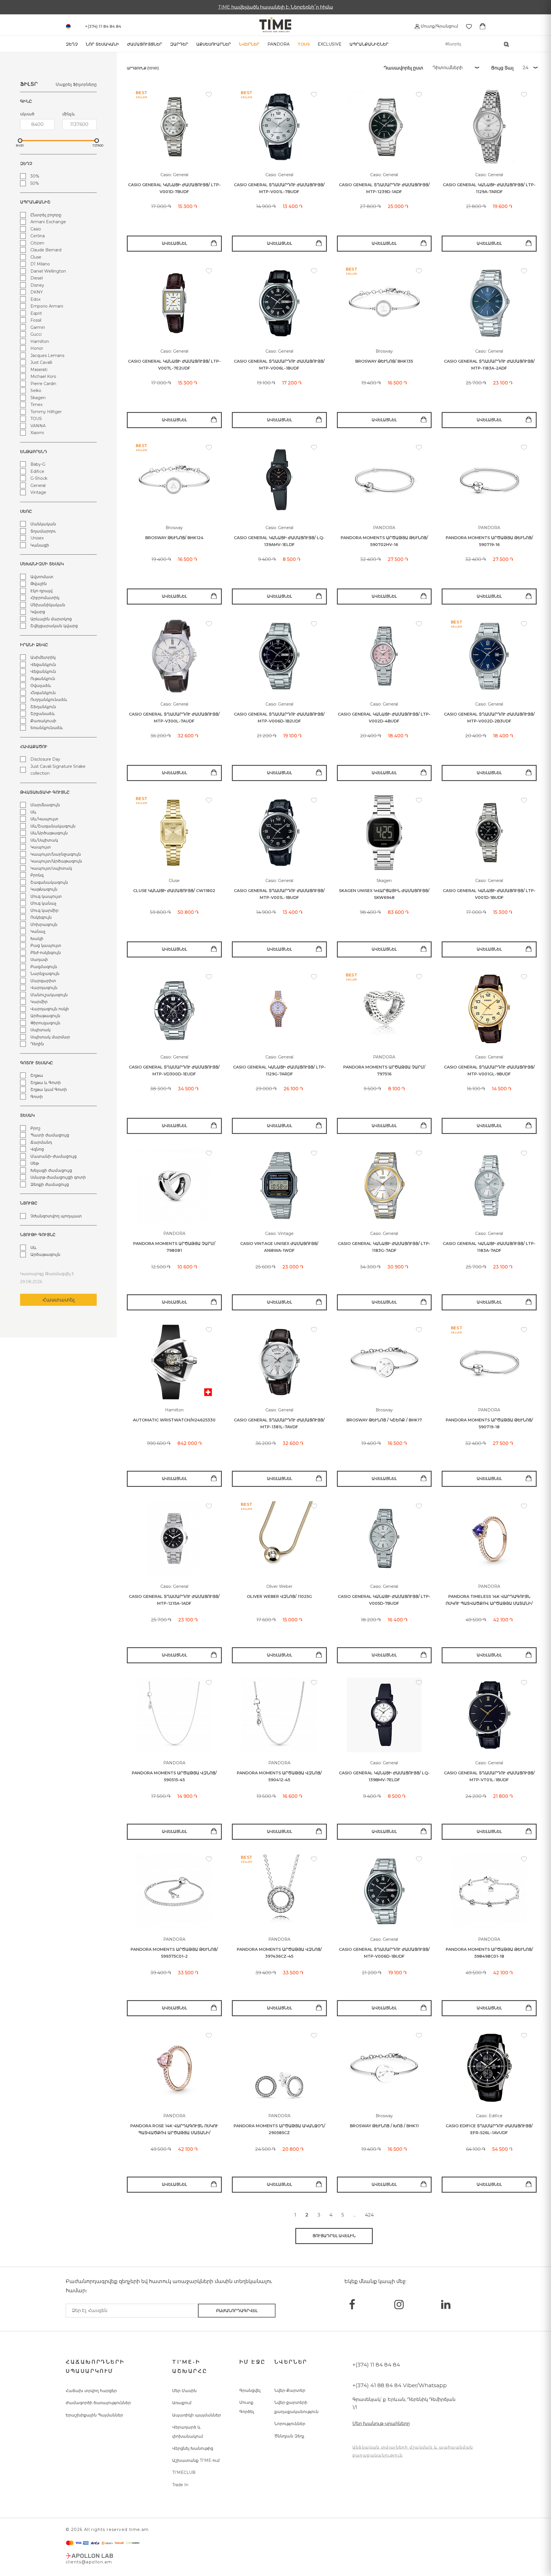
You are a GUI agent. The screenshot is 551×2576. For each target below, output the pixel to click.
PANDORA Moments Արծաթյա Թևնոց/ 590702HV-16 (384, 541)
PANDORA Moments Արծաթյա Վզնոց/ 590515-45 (174, 1776)
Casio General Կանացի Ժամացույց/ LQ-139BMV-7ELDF (384, 1776)
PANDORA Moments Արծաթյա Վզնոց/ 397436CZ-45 (279, 1953)
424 (369, 2215)
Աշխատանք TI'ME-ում (196, 2460)
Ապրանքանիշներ (369, 44)
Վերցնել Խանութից (193, 2448)
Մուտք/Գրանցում (439, 26)
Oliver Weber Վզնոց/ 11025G (279, 1596)
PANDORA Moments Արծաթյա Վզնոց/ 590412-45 (279, 1776)
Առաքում (182, 2403)
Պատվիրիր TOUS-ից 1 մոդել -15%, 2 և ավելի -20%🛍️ (275, 7)
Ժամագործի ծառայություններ (98, 2403)
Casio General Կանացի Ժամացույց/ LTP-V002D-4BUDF (384, 718)
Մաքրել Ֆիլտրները (76, 84)
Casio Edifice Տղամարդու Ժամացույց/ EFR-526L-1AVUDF (489, 2129)
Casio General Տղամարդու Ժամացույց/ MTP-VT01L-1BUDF (489, 1776)
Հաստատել (59, 1300)
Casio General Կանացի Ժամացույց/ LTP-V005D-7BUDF (384, 1600)
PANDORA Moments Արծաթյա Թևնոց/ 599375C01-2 (174, 1953)
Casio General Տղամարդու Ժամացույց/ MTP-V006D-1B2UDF (279, 718)
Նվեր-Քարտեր (290, 2390)
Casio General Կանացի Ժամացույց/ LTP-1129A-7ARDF (489, 188)
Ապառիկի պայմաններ (197, 2415)
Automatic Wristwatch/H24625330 (174, 1420)
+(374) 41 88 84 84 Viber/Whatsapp (400, 2385)
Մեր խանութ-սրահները (381, 2424)
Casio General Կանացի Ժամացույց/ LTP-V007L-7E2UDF (174, 365)
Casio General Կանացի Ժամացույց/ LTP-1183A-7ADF (489, 1247)
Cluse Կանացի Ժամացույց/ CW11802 (174, 891)
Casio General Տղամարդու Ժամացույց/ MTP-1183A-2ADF (489, 365)
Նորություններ (290, 2424)
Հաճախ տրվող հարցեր (91, 2391)
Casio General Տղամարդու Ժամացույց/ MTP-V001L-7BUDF (279, 188)
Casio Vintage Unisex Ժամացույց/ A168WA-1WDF (279, 1247)
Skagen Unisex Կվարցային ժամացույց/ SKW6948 (384, 894)
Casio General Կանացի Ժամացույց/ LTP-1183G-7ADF (384, 1247)
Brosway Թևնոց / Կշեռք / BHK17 (384, 1420)
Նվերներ (249, 44)
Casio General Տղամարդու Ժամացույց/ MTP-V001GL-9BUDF (489, 1071)
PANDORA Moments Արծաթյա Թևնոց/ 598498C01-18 (489, 1953)
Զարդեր (179, 44)
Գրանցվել (250, 2390)
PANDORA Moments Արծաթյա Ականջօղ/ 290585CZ (279, 2129)
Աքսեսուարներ (214, 44)
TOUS (304, 44)
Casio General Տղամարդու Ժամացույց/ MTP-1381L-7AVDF (279, 1424)
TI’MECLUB (184, 2472)
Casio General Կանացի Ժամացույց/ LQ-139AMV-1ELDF (279, 541)
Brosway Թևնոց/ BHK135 (384, 361)
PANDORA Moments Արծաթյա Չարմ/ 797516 (384, 1071)
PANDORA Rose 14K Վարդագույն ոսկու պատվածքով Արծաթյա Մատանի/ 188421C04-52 (174, 2130)
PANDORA (279, 44)
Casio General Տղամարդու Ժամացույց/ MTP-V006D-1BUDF (384, 1953)
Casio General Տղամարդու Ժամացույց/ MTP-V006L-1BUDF (279, 365)
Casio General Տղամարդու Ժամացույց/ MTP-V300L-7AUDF (174, 718)
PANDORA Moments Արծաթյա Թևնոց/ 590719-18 (489, 1424)
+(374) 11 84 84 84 (376, 2365)
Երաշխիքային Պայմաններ (94, 2415)
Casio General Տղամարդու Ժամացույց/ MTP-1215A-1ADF (174, 1600)
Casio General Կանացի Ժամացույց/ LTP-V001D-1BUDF (489, 894)
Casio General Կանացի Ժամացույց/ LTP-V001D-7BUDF (174, 188)
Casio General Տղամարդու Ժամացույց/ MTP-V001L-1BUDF (279, 894)
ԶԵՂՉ (72, 44)
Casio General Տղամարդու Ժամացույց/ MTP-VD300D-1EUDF (174, 1071)
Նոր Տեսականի (102, 44)
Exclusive (330, 44)
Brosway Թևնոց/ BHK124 (174, 538)
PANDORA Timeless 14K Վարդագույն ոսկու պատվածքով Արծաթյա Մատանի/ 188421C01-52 (489, 1600)
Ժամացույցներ (145, 44)
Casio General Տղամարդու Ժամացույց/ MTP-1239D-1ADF (384, 188)
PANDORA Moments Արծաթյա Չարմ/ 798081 (174, 1247)
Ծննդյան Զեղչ (289, 2436)
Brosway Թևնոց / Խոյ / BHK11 (384, 2126)
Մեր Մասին (184, 2391)
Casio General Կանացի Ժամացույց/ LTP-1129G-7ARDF (279, 1071)
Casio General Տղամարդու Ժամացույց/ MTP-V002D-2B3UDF (489, 718)
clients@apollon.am (89, 2562)
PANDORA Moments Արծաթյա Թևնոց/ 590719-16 (489, 541)
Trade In (180, 2485)
